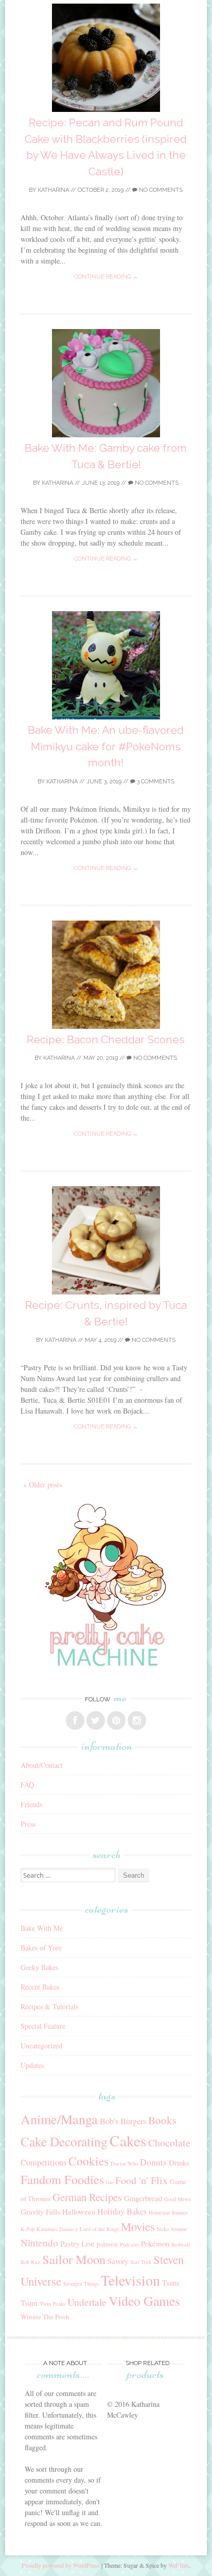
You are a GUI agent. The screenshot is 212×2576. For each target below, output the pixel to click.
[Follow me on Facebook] (75, 1720)
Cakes (128, 2140)
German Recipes (87, 2197)
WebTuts (179, 2565)
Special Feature (43, 2026)
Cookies (89, 2161)
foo (110, 2182)
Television (130, 2280)
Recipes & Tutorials (49, 2006)
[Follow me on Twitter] (96, 1720)
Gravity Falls (40, 2211)
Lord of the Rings (99, 2229)
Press (28, 1824)
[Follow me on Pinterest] (116, 1720)
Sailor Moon (74, 2259)
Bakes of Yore (41, 1948)
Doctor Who (124, 2163)
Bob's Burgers (123, 2121)
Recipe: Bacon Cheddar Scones (106, 1039)
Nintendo (39, 2243)
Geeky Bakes (39, 1967)
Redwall (181, 2244)
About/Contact (42, 1765)
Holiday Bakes (122, 2211)
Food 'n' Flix (142, 2180)
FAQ (27, 1785)
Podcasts (129, 2244)
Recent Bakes (40, 1987)
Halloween (79, 2211)
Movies (138, 2226)
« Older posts (42, 1484)
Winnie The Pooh (45, 2317)
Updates (32, 2065)
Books (162, 2120)
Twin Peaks (52, 2304)
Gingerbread (143, 2198)
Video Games (144, 2301)
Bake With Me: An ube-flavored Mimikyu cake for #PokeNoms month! (106, 746)
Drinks (179, 2162)
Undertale (87, 2302)
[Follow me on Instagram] (137, 1720)
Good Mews (178, 2199)
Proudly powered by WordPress (61, 2565)
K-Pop (28, 2229)
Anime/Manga (59, 2119)
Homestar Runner (168, 2212)
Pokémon (155, 2243)
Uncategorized (41, 2046)
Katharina (53, 190)
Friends (31, 1804)
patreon (107, 2244)
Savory (118, 2261)
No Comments (160, 190)
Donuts (153, 2162)
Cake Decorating (64, 2141)
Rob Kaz (30, 2262)
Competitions (43, 2162)
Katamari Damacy (57, 2229)
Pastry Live (77, 2243)
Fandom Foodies (62, 2179)
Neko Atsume (172, 2229)
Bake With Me (42, 1928)
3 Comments (155, 782)
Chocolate (169, 2143)
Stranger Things (81, 2284)
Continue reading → (106, 277)
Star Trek (141, 2262)
